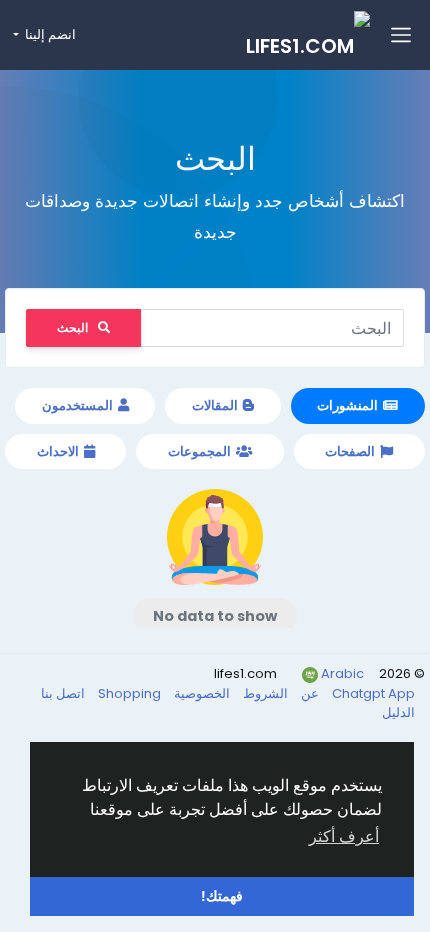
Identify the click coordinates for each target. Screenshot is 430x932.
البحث (72, 327)
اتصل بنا (63, 693)
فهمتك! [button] (222, 896)
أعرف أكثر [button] (344, 836)
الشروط (264, 693)
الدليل (398, 712)
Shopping (128, 693)
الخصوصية (200, 693)
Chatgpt (360, 693)
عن (308, 693)
